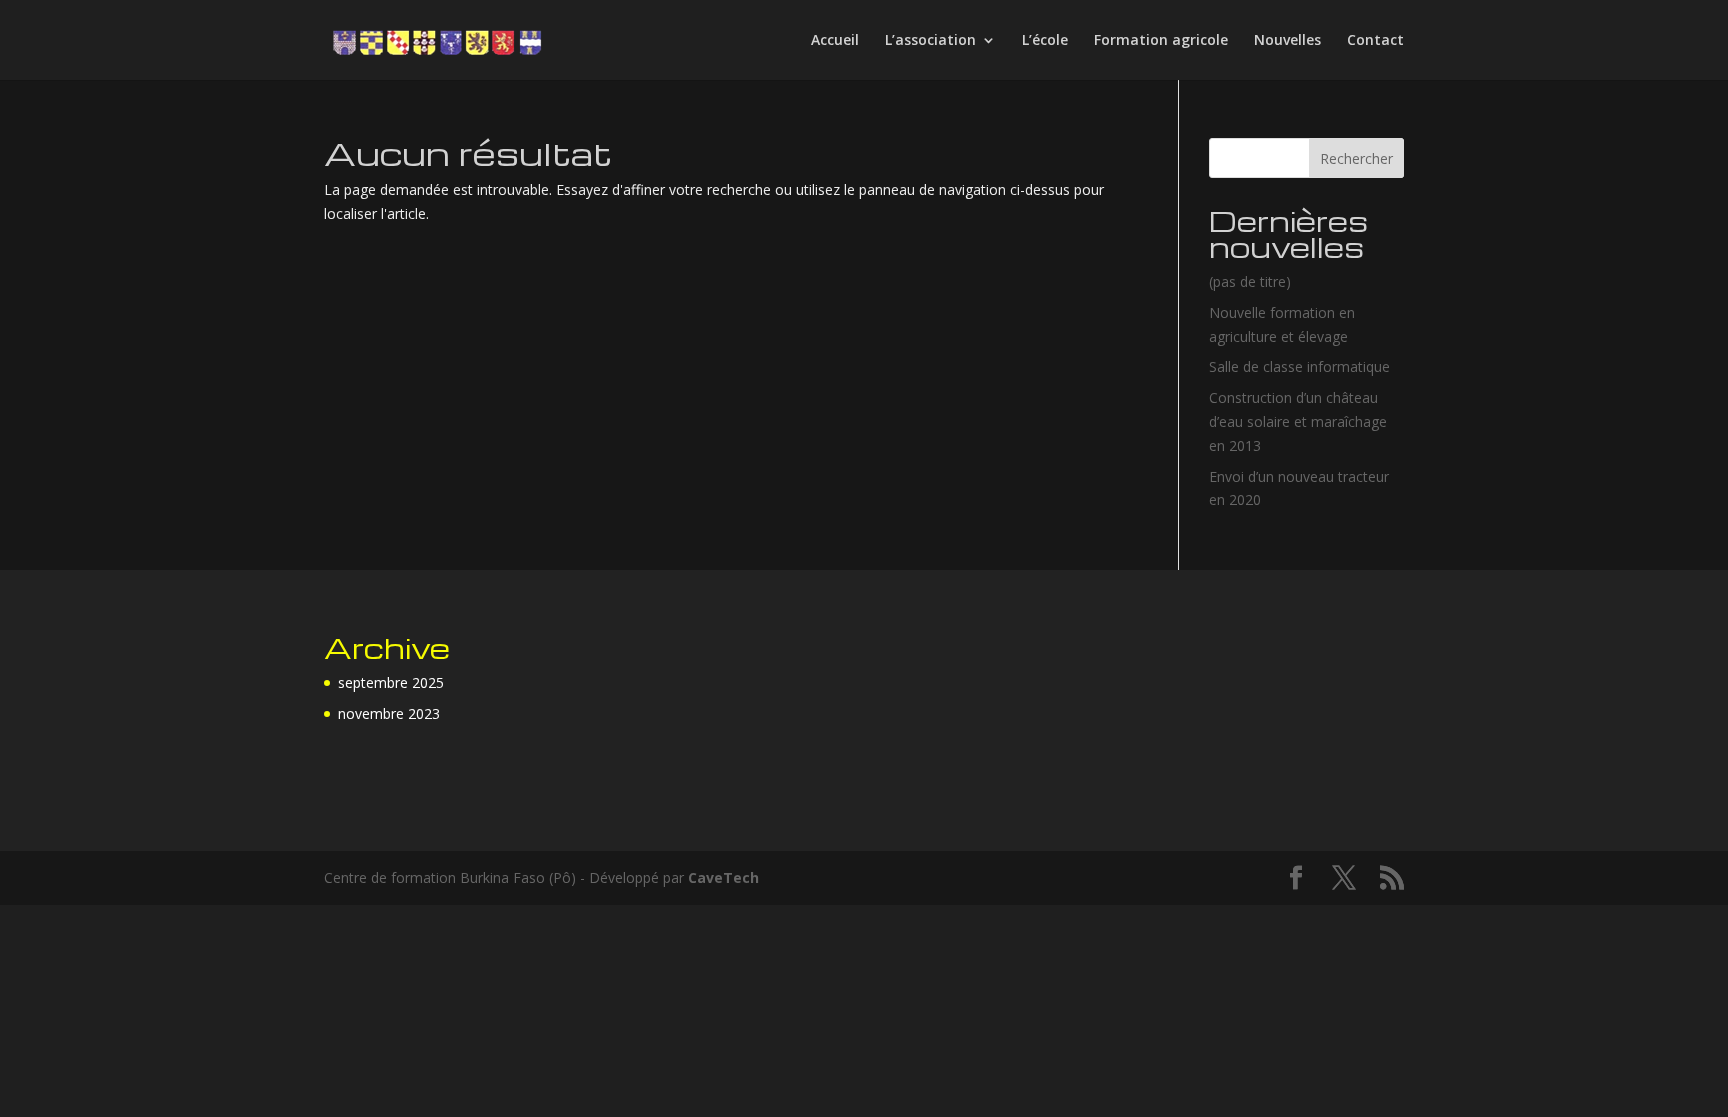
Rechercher (1356, 158)
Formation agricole (1161, 41)
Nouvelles (1287, 41)
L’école (1045, 41)
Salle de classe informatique (1299, 366)
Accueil (835, 41)
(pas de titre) (1250, 281)
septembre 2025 (391, 682)
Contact (1375, 41)
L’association (930, 41)
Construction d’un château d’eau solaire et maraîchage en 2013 (1298, 421)
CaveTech (723, 877)
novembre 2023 (389, 713)
